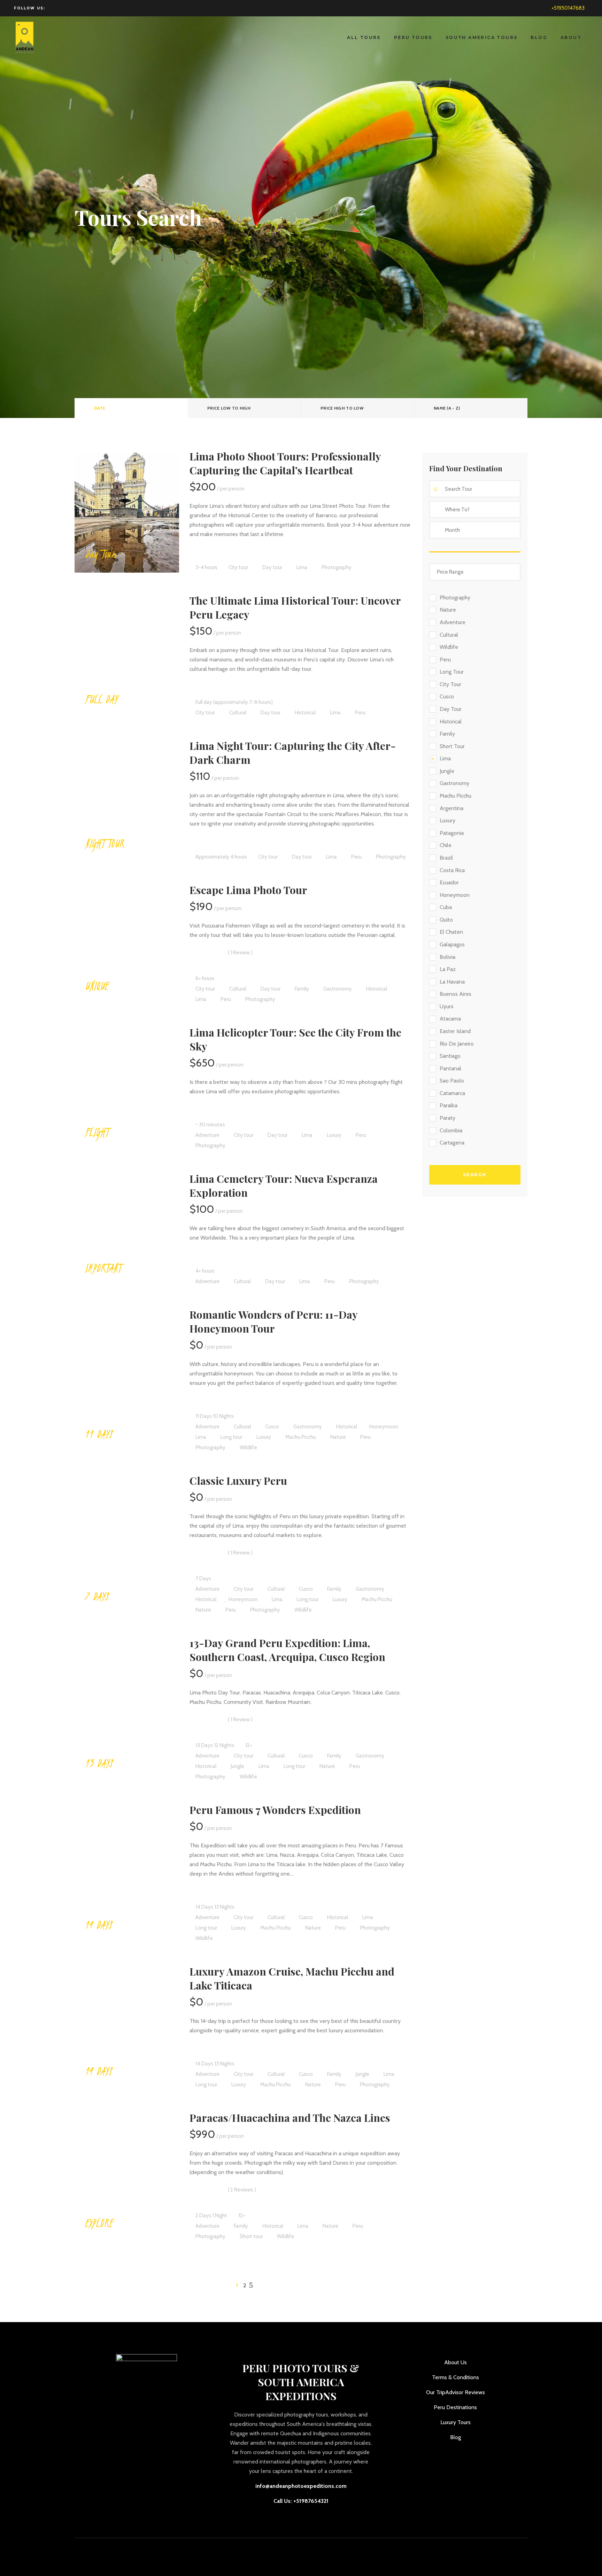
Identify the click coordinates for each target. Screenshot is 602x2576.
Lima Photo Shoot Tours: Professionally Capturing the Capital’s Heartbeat (285, 463)
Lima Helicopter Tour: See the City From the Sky (295, 1039)
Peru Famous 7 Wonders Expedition (275, 1810)
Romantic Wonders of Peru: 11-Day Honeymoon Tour (273, 1321)
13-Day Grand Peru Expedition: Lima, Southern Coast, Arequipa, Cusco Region (287, 1650)
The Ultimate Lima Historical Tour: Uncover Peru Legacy (295, 607)
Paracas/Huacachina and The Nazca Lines (290, 2118)
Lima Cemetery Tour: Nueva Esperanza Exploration (284, 1186)
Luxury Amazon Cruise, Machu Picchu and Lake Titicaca (292, 1978)
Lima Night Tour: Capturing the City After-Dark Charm (293, 753)
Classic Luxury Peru (238, 1481)
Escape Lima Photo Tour (248, 890)
